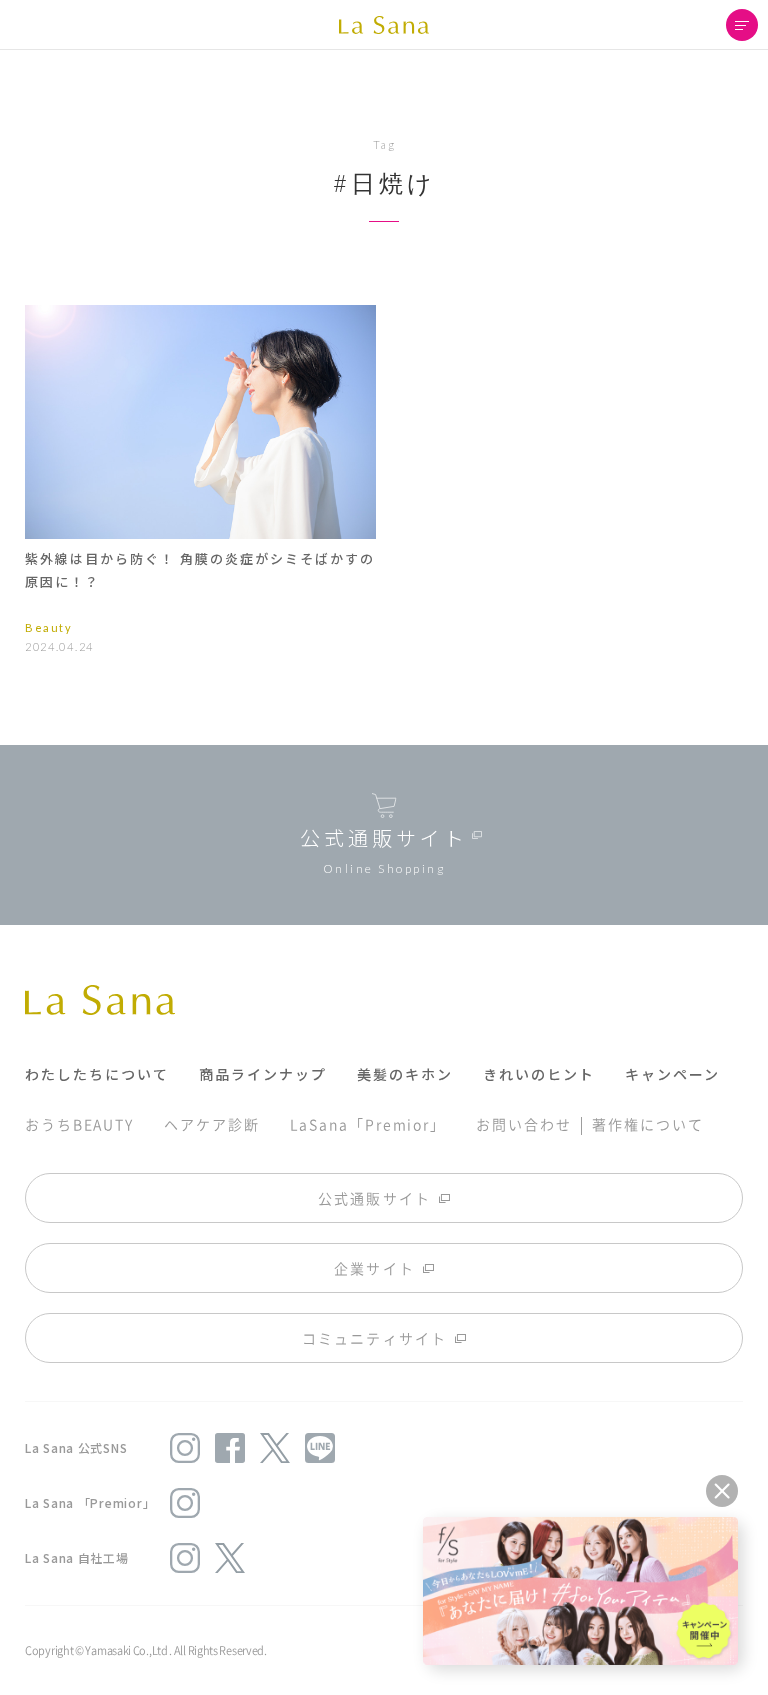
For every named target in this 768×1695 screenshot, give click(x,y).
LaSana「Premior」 (368, 1124)
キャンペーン (672, 1074)
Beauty (48, 627)
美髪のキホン (405, 1074)
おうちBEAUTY (79, 1124)
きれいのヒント (539, 1074)
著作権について (647, 1124)
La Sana (384, 25)
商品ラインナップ (263, 1074)
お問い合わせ (523, 1124)
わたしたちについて (97, 1074)
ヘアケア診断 (211, 1124)
